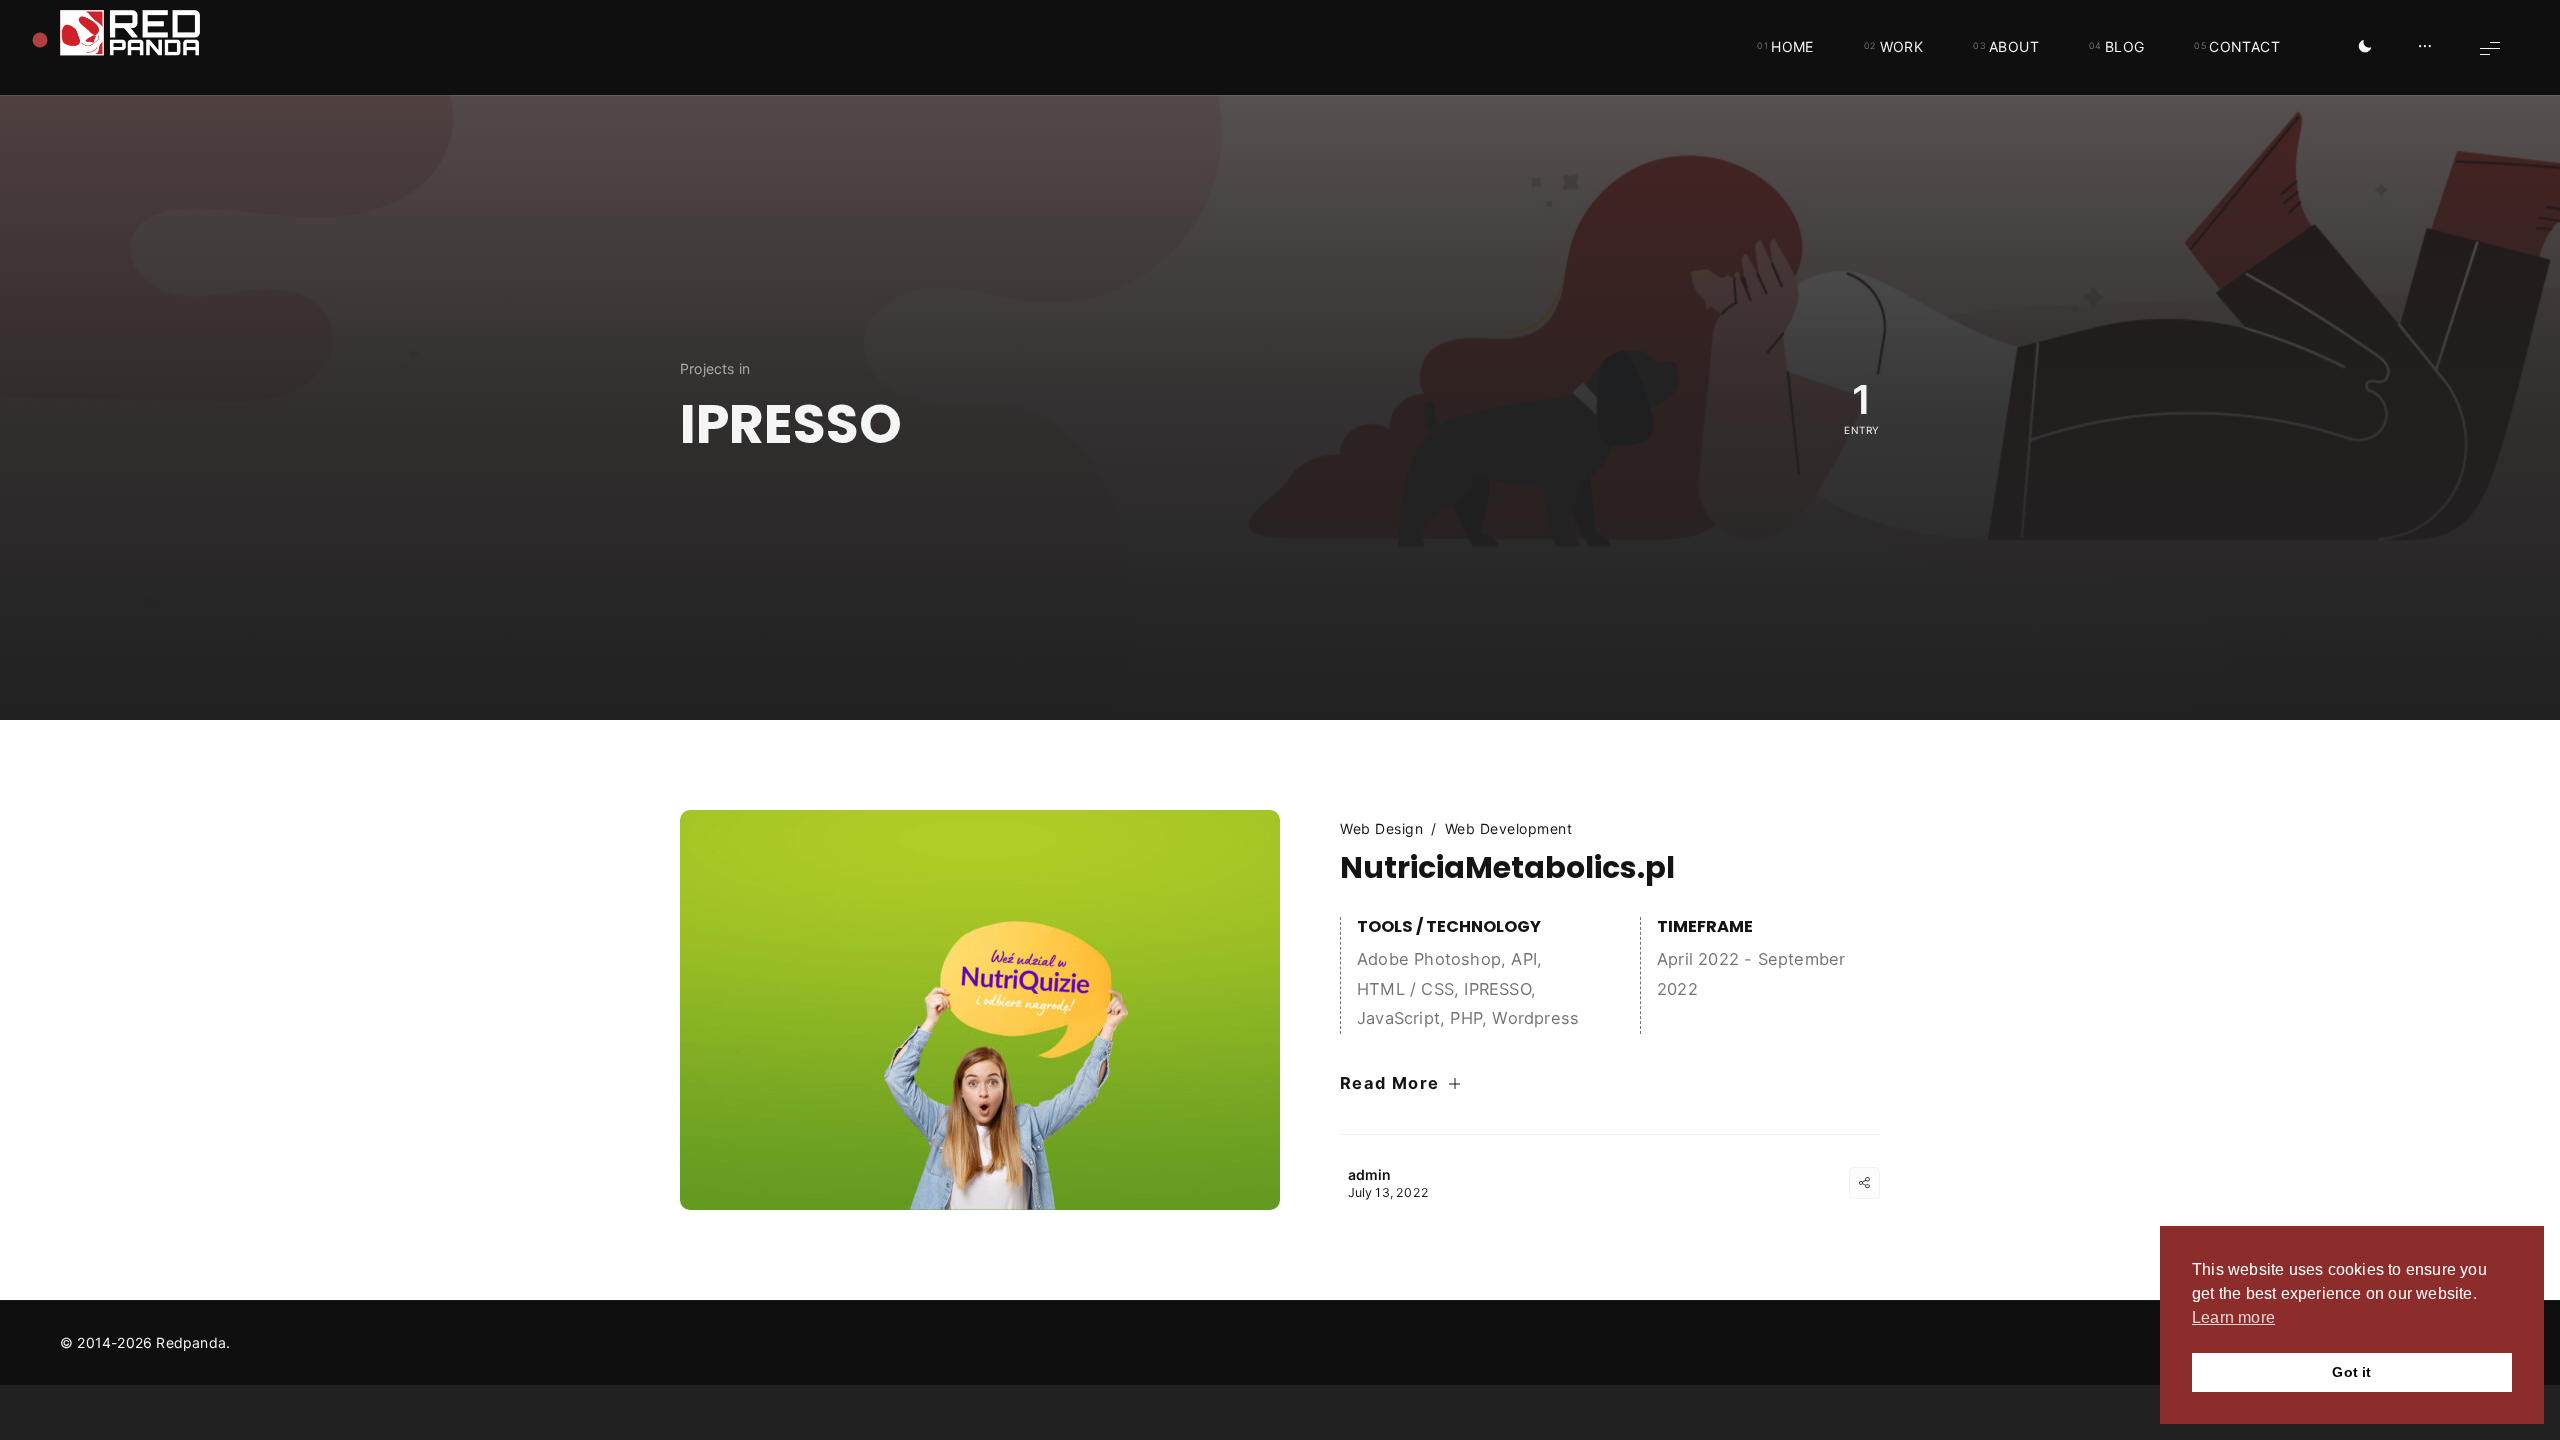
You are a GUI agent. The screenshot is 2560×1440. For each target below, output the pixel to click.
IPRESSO (1497, 989)
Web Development (1509, 828)
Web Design (1381, 828)
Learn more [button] (2233, 1317)
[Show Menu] (2490, 47)
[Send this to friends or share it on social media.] (1864, 1183)
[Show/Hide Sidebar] (2425, 48)
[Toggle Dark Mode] (2365, 48)
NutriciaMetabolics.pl (1507, 868)
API (1524, 959)
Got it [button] (2351, 1372)
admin (1370, 1174)
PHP (1466, 1018)
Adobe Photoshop (1429, 959)
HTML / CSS (1405, 989)
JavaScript (1398, 1018)
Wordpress (1535, 1018)
